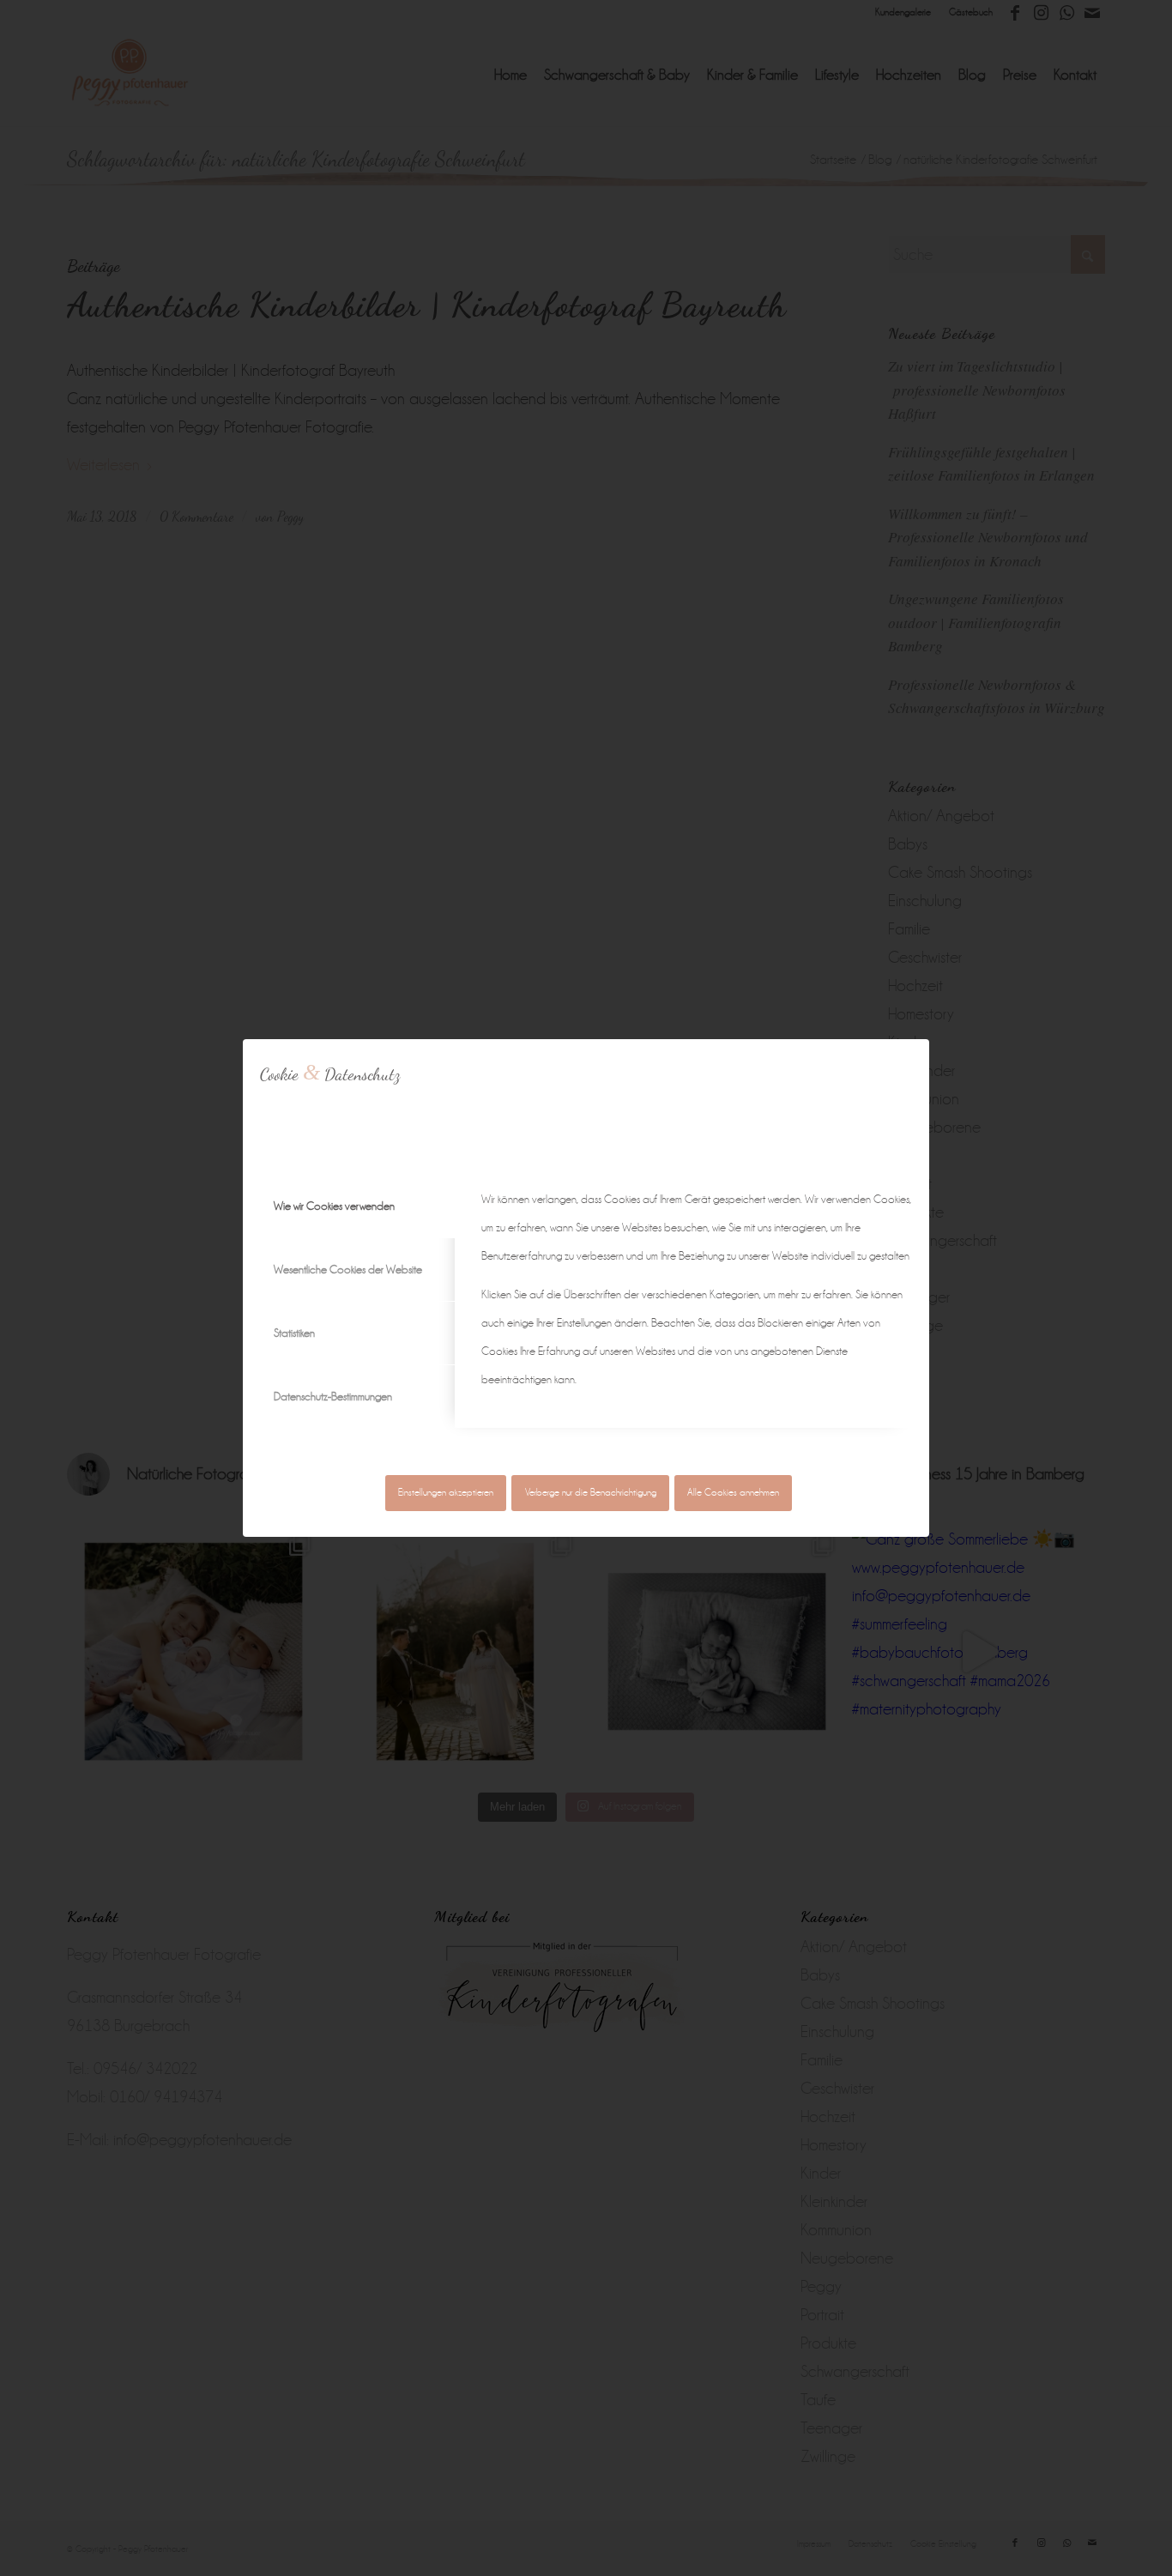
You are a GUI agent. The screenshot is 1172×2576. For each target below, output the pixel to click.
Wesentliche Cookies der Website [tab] (348, 1270)
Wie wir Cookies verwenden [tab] (334, 1206)
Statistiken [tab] (294, 1333)
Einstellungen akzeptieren (446, 1493)
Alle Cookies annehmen (733, 1493)
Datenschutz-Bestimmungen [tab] (333, 1397)
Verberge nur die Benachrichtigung (591, 1493)
